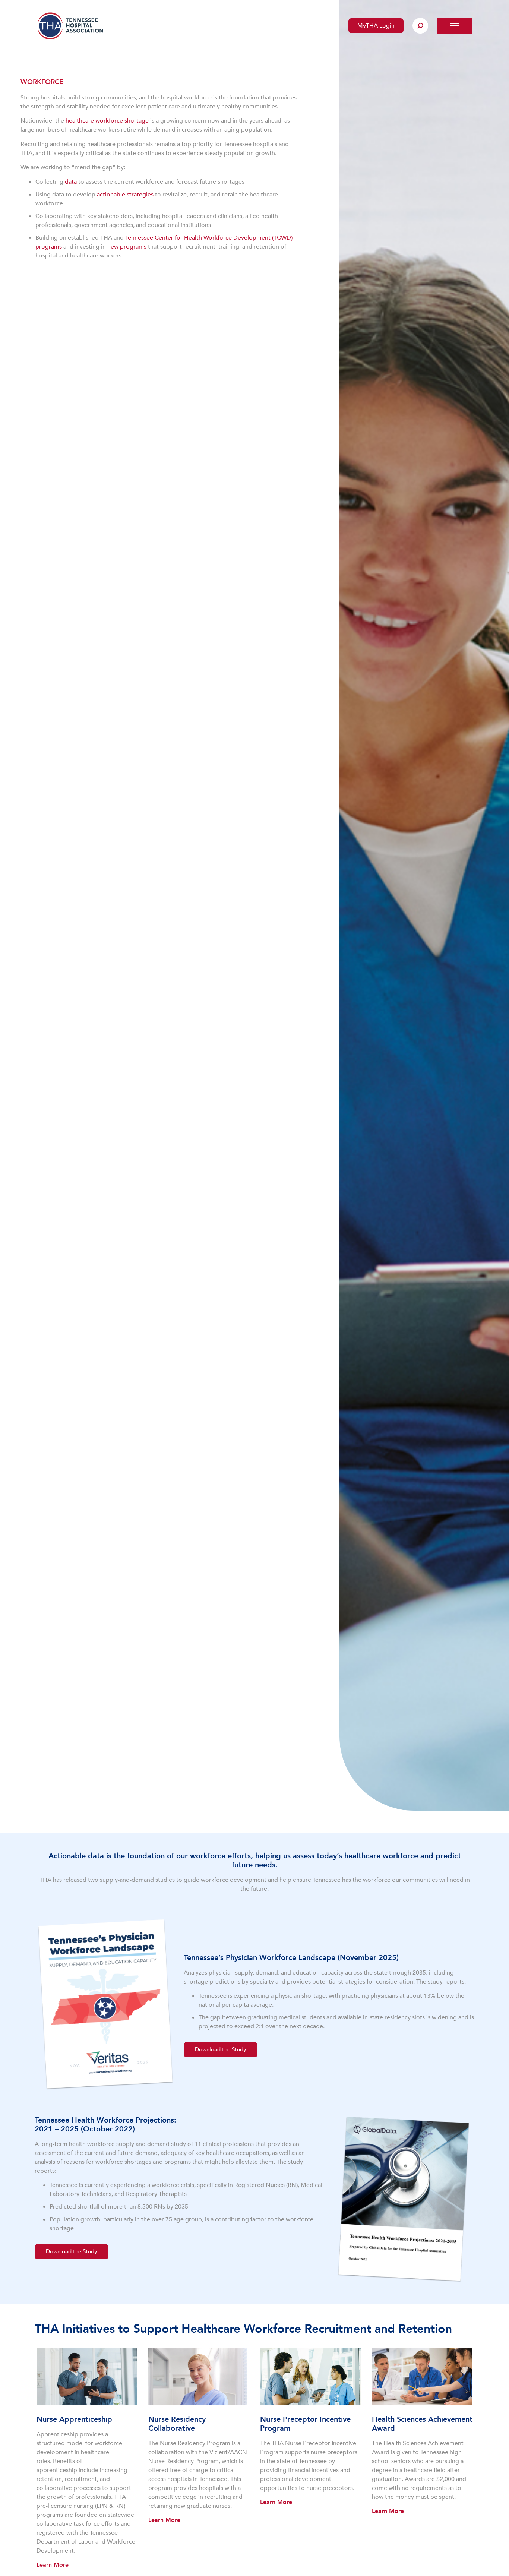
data (71, 182)
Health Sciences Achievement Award (422, 2424)
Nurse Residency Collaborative (177, 2424)
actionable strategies (125, 195)
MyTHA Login (376, 26)
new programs (127, 247)
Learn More (53, 2565)
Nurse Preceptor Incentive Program (305, 2424)
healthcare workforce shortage (107, 121)
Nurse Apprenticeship (74, 2419)
